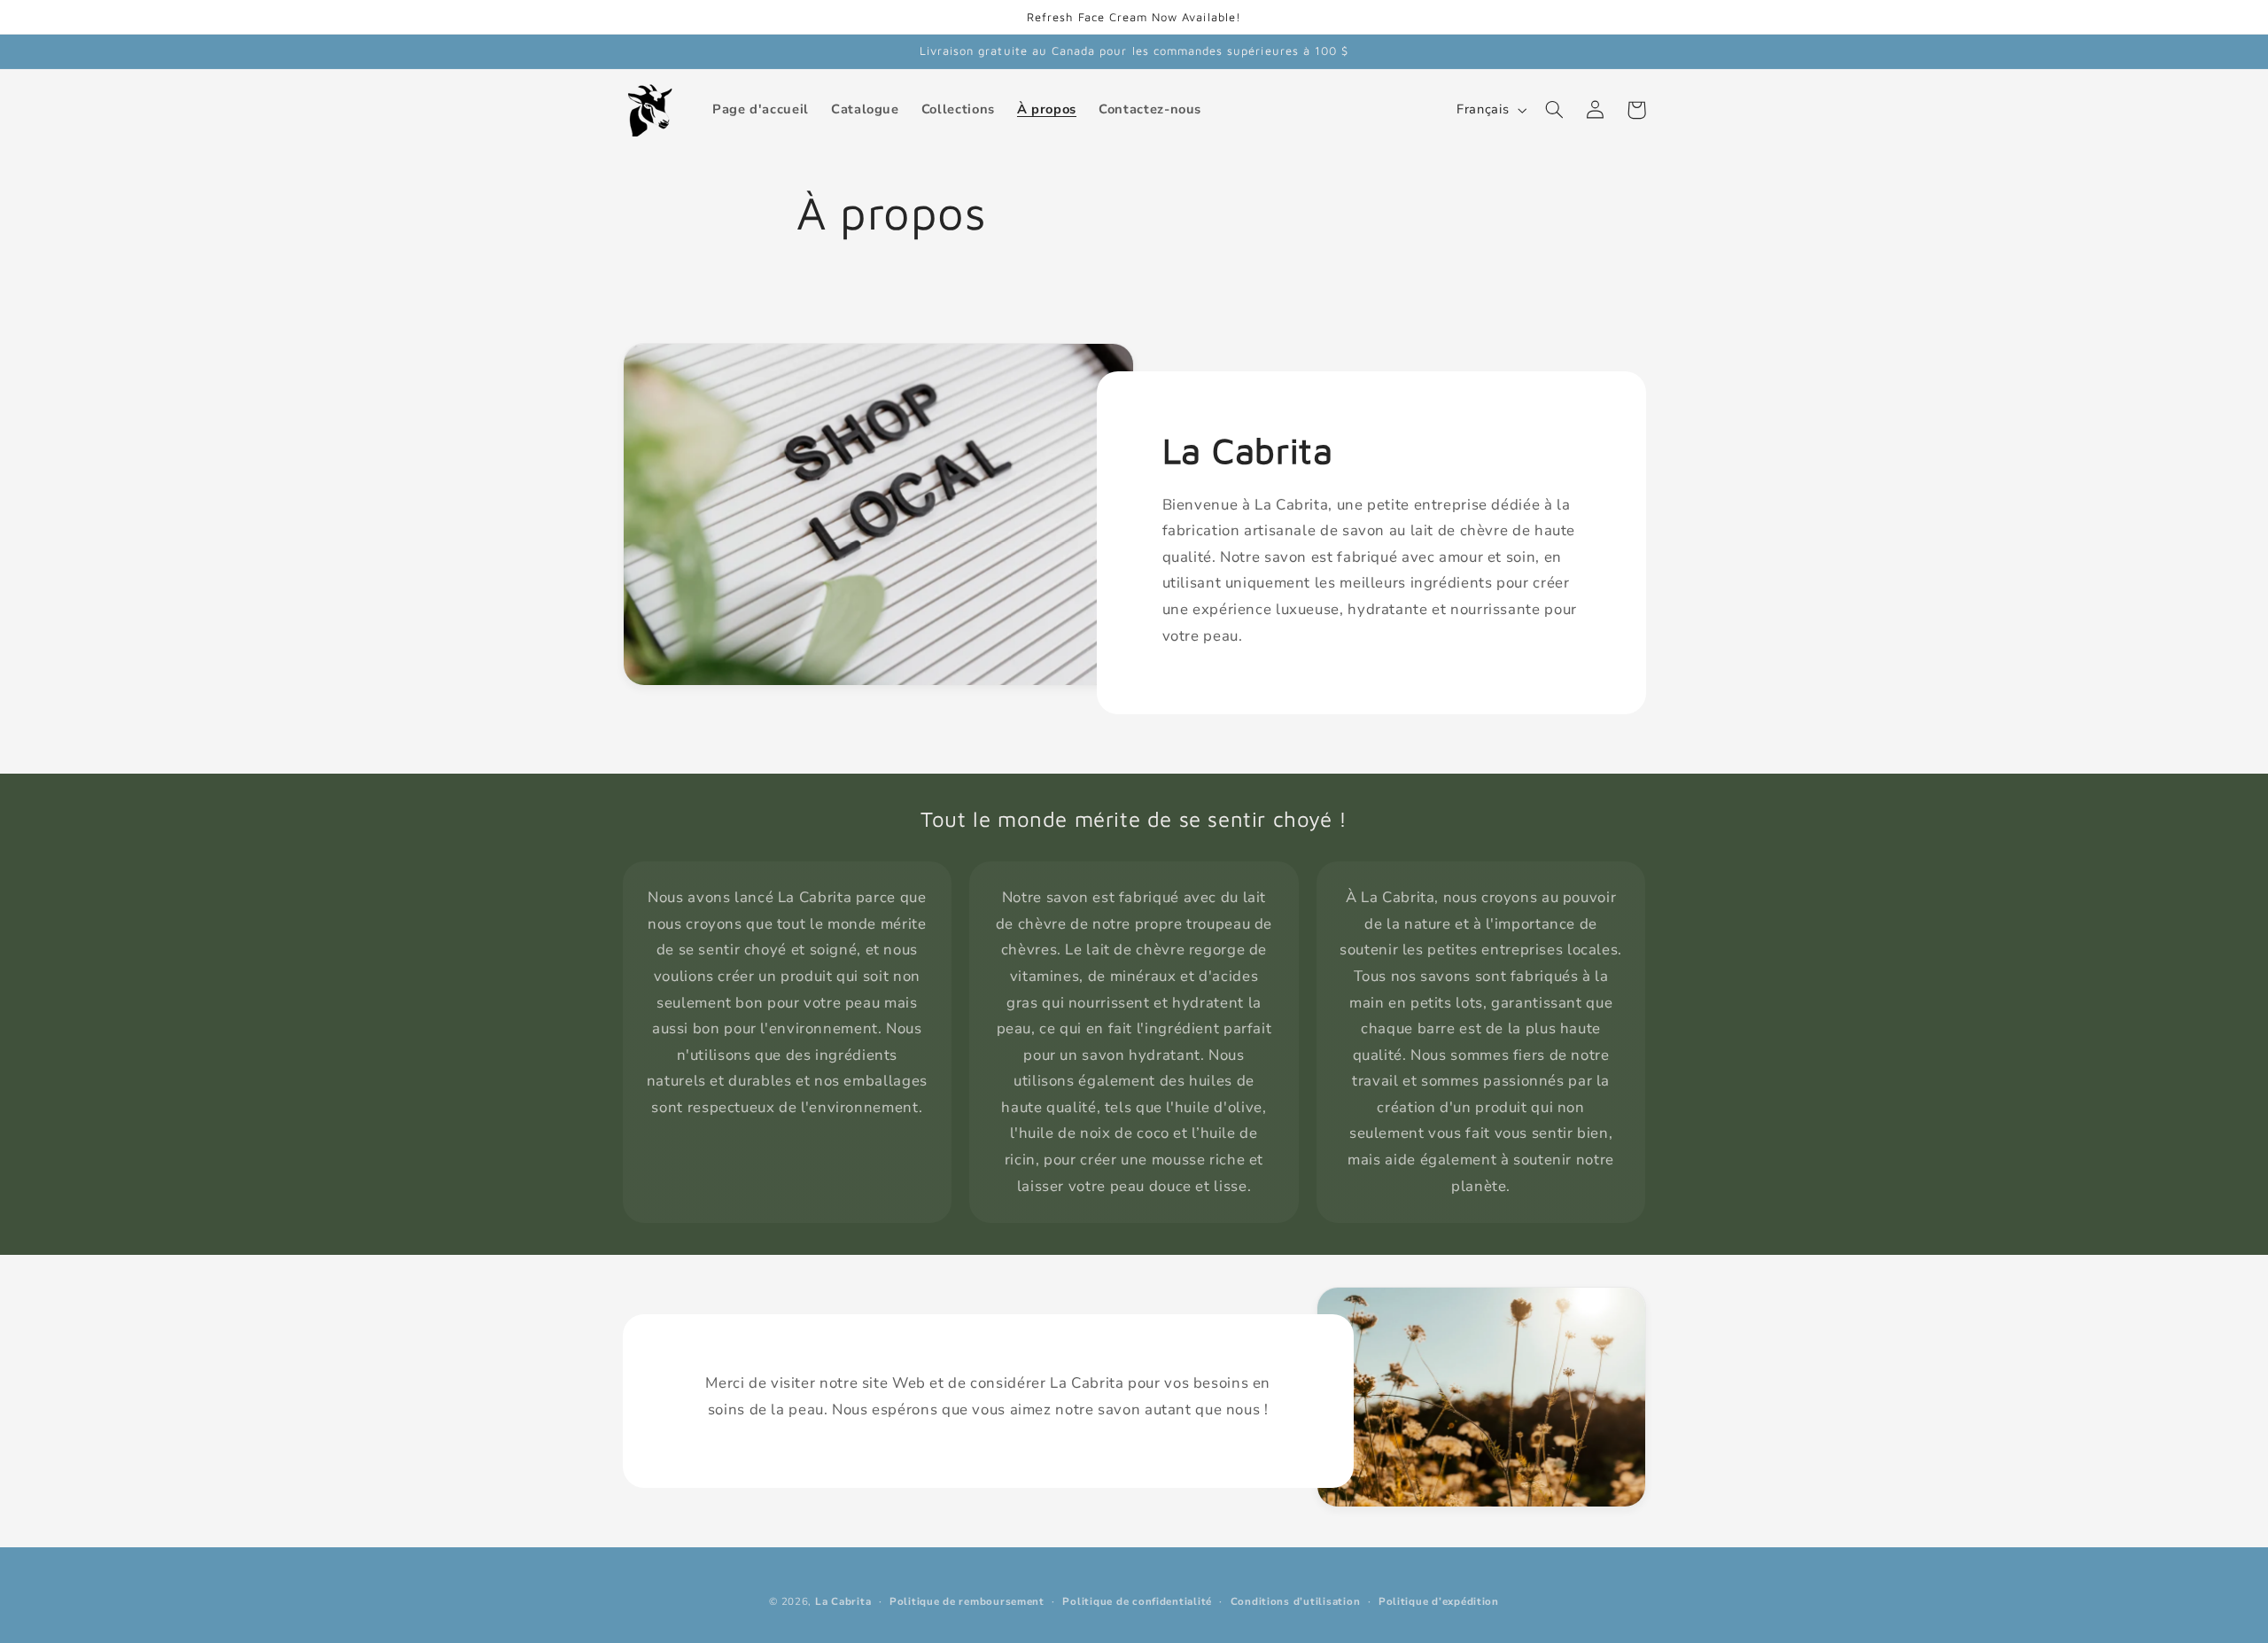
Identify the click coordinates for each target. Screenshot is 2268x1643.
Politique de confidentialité (1137, 1601)
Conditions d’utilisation (1296, 1601)
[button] (1555, 110)
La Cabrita (843, 1601)
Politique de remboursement (967, 1601)
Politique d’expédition (1439, 1601)
